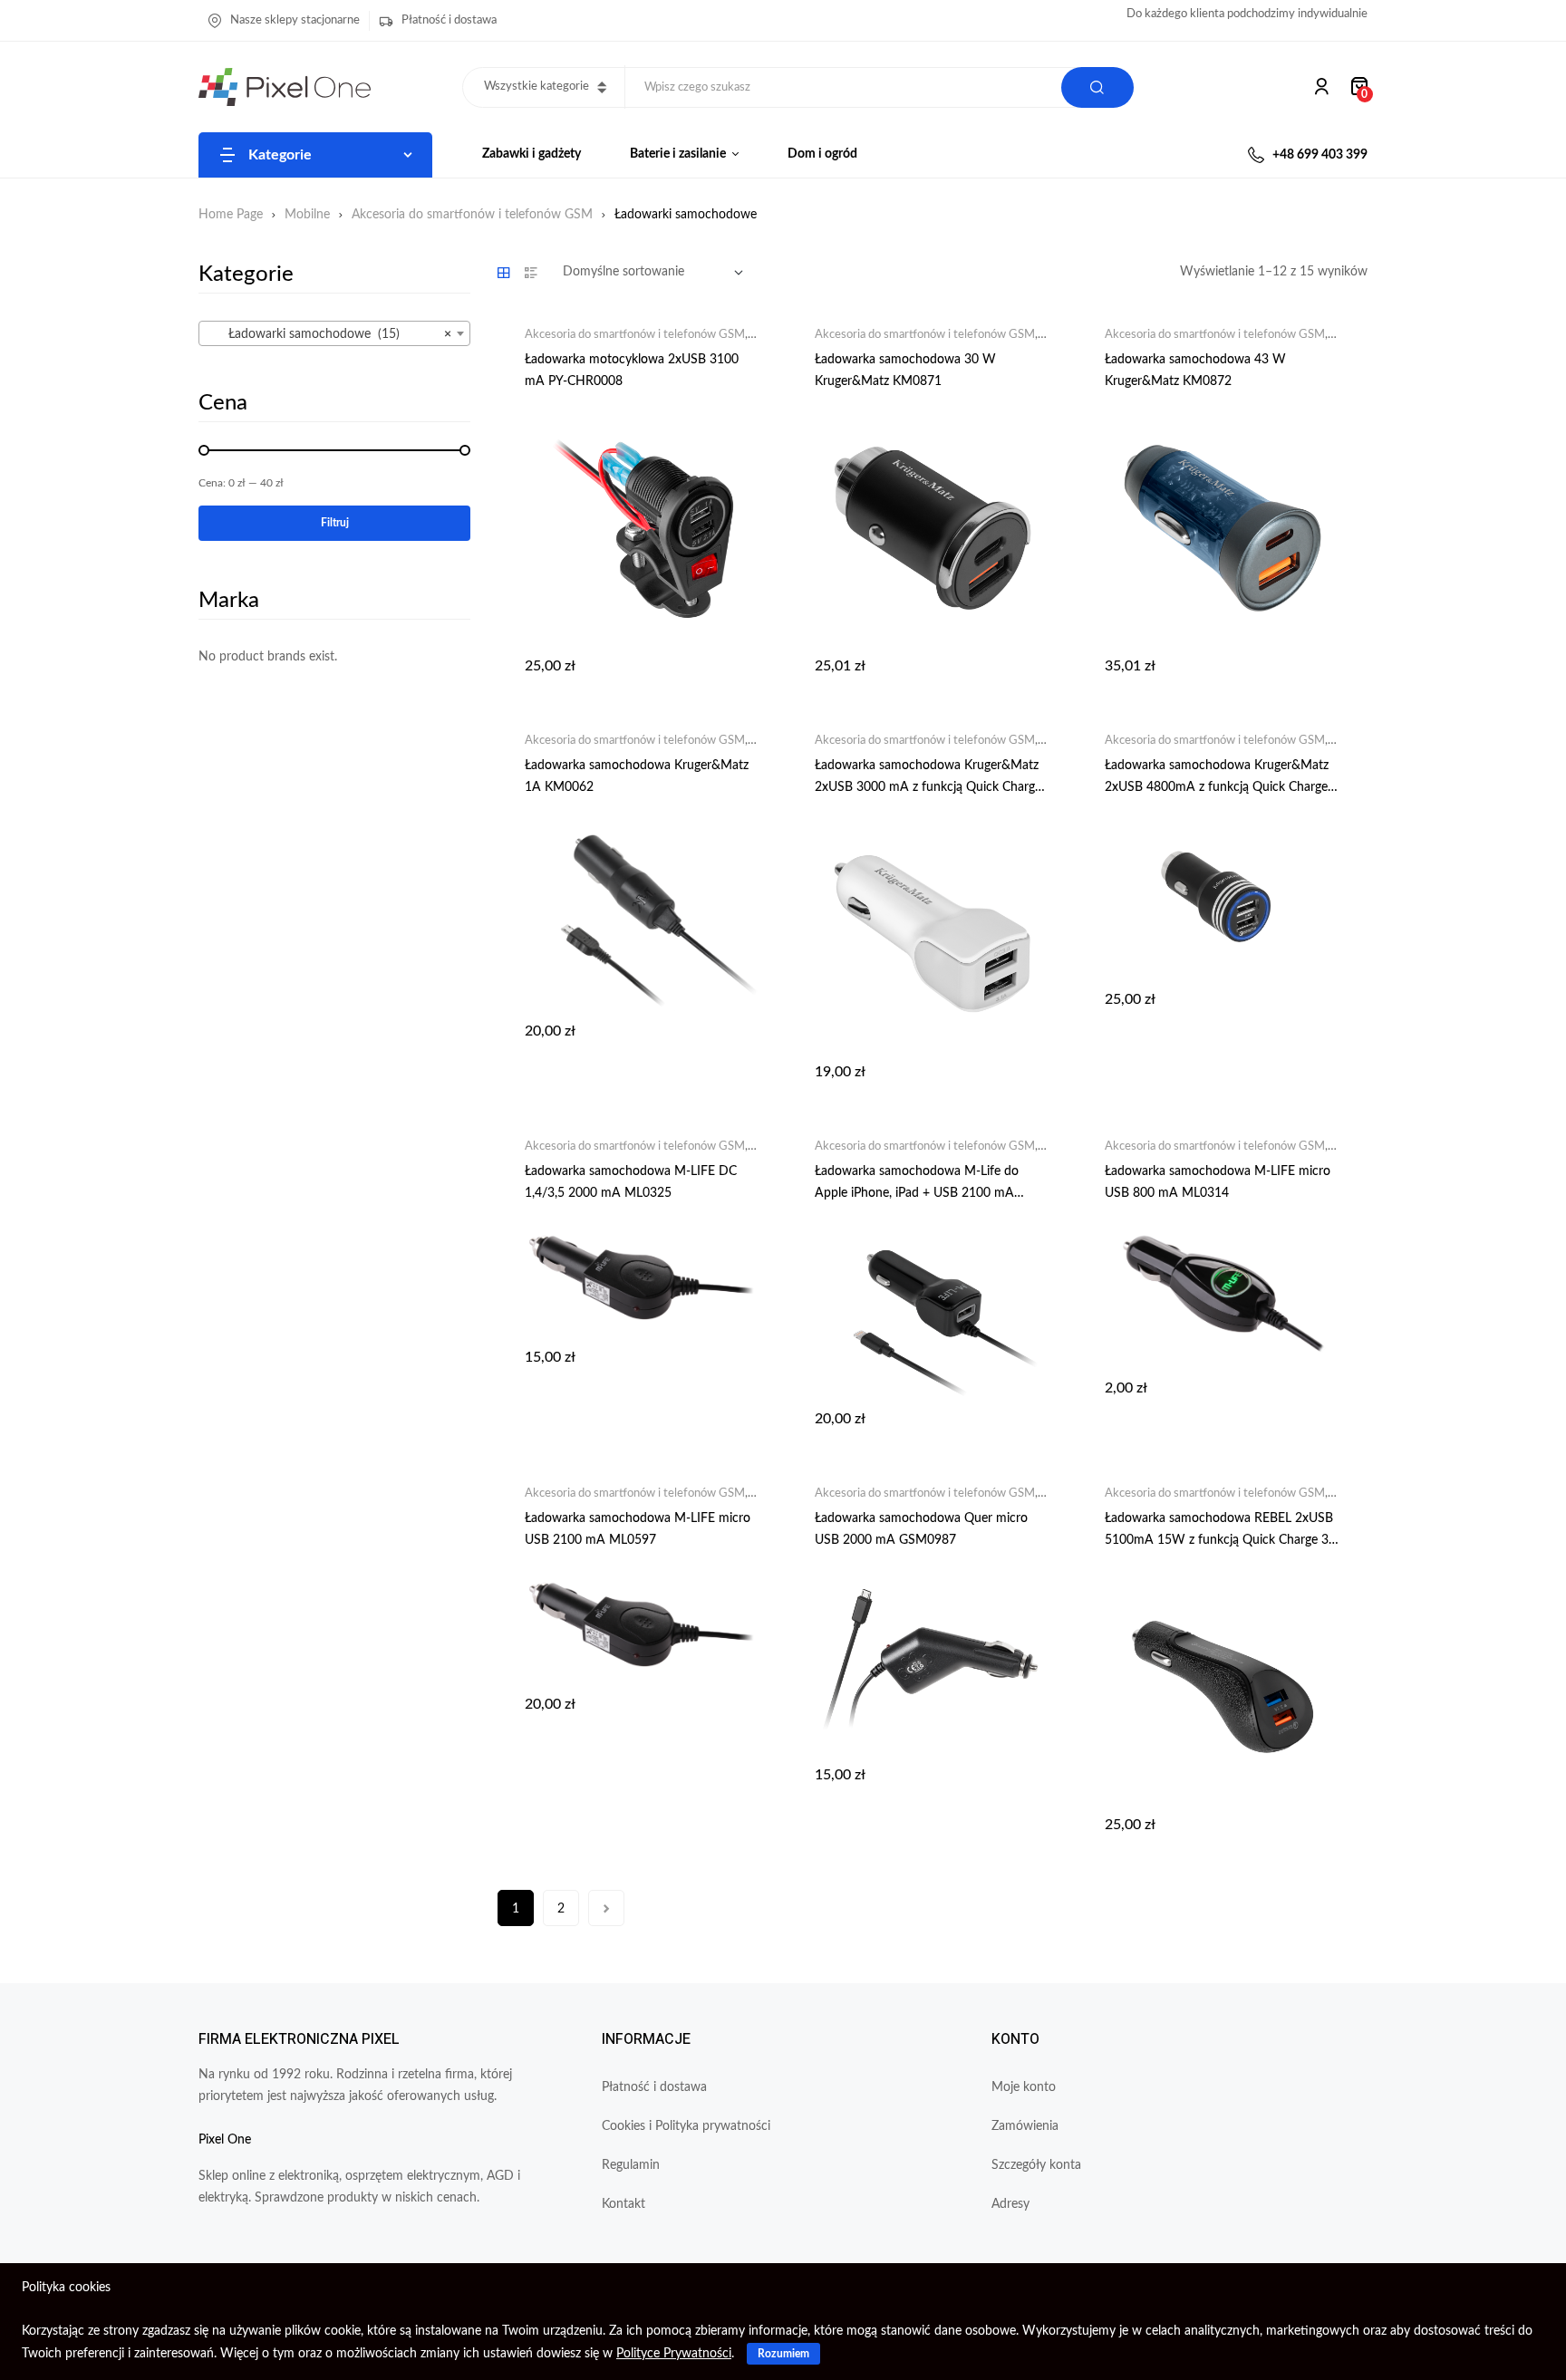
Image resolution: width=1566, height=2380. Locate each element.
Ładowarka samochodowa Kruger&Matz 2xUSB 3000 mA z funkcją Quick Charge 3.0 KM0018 (928, 787)
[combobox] (334, 333)
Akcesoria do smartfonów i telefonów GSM (472, 215)
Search (1097, 87)
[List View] (531, 273)
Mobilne (307, 215)
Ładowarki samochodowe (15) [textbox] (329, 334)
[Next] (606, 1908)
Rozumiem (783, 2354)
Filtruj (335, 523)
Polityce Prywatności (674, 2354)
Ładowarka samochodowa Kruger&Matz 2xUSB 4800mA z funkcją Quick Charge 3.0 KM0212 (1217, 787)
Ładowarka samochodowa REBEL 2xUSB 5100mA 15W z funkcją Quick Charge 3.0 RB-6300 (1222, 1540)
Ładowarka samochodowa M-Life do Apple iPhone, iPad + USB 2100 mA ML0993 (917, 1193)
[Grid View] (504, 273)
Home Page (231, 215)
